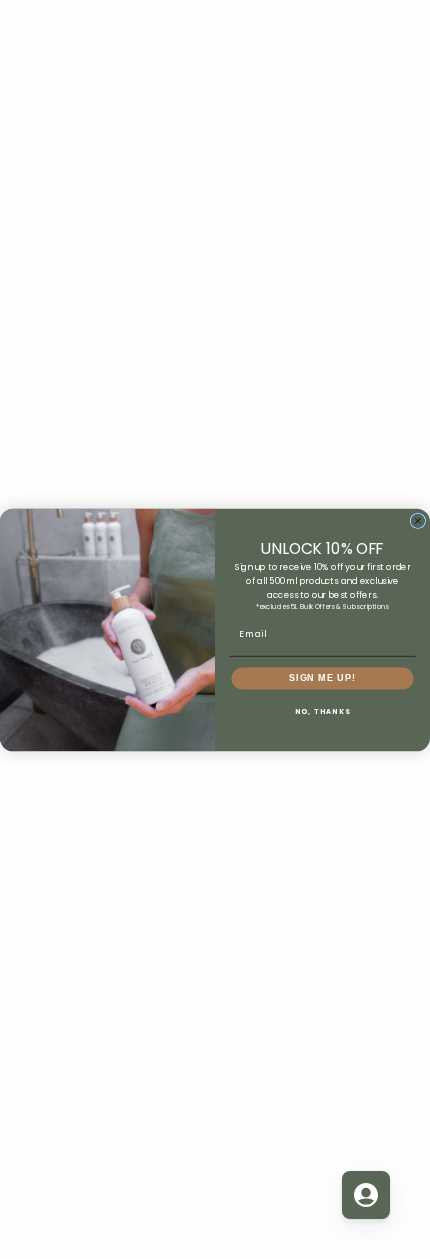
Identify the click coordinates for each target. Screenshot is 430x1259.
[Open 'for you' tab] (366, 1195)
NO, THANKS (323, 710)
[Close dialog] (417, 520)
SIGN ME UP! (322, 677)
